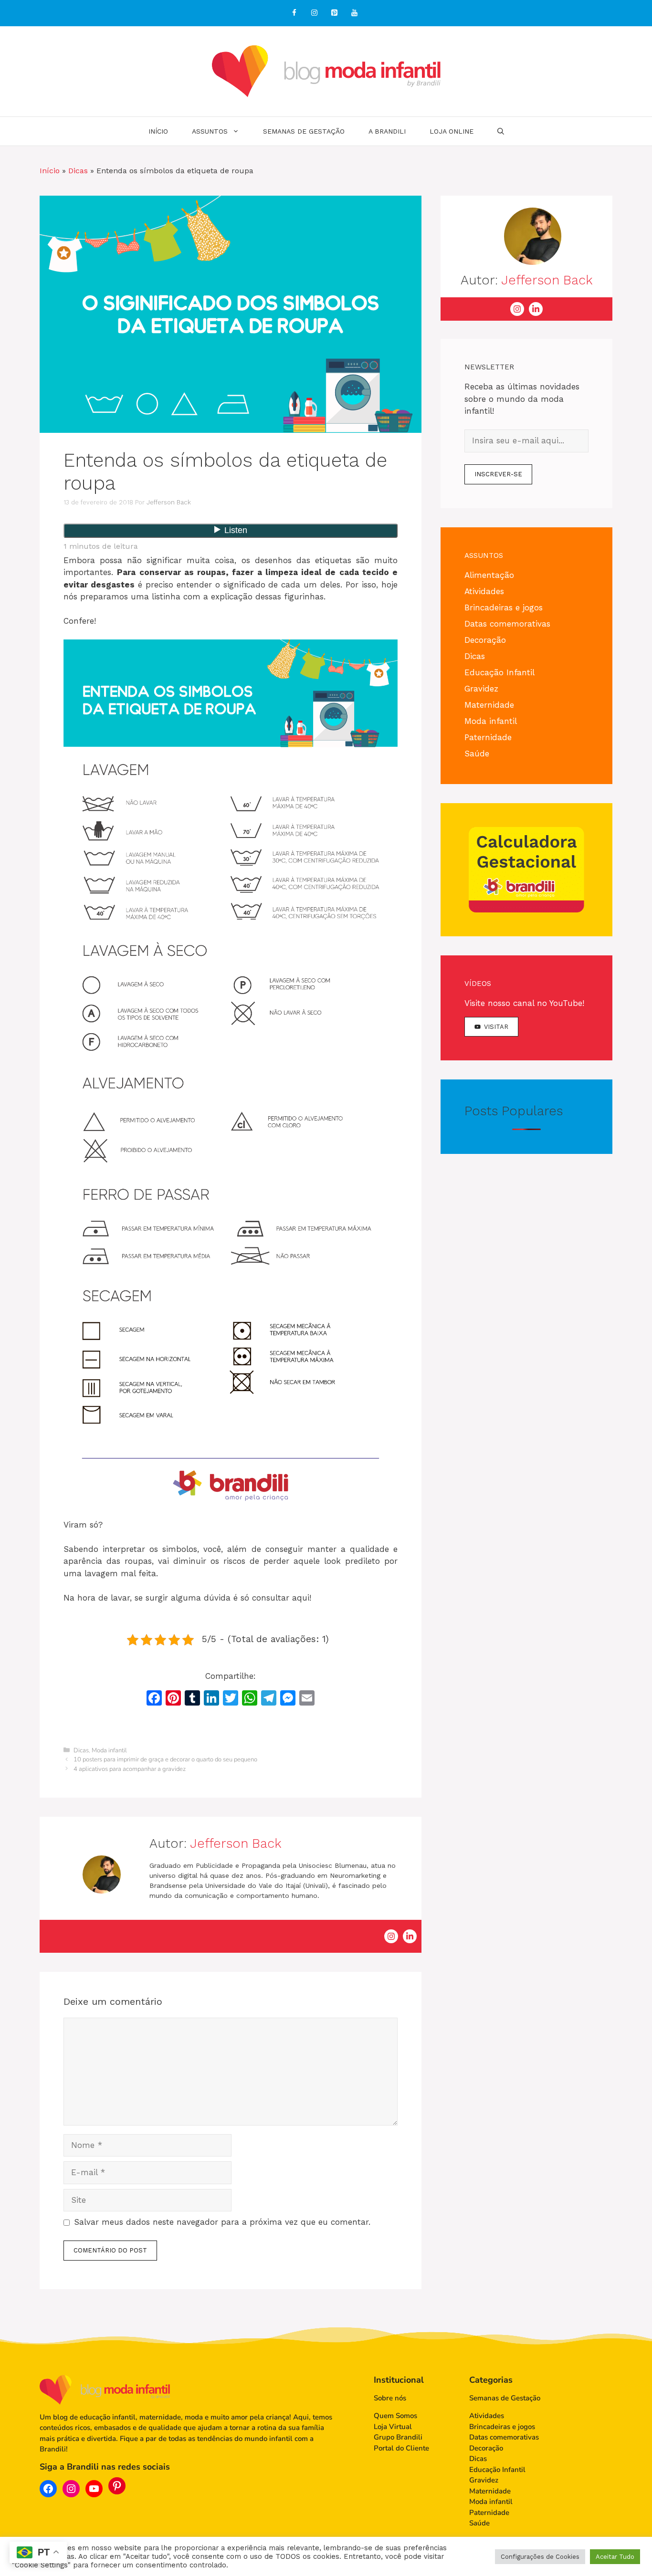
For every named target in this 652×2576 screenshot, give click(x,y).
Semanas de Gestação (505, 2398)
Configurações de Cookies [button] (540, 2557)
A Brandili (387, 131)
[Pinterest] (334, 13)
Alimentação (489, 575)
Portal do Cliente (401, 2448)
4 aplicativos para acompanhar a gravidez (130, 1769)
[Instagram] (314, 13)
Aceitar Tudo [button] (615, 2557)
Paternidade (488, 737)
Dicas (78, 171)
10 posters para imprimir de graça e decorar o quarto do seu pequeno (165, 1759)
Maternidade (489, 705)
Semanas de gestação (304, 131)
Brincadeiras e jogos (504, 607)
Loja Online (452, 131)
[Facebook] (294, 13)
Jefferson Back (236, 1843)
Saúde (477, 754)
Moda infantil (109, 1750)
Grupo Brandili (398, 2437)
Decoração (485, 640)
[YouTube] (354, 13)
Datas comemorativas (507, 624)
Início (158, 131)
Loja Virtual (393, 2427)
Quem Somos (395, 2416)
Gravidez (481, 689)
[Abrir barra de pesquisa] (501, 131)
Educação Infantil (500, 672)
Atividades (484, 591)
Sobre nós (390, 2398)
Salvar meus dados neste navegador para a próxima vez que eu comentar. (222, 2222)
